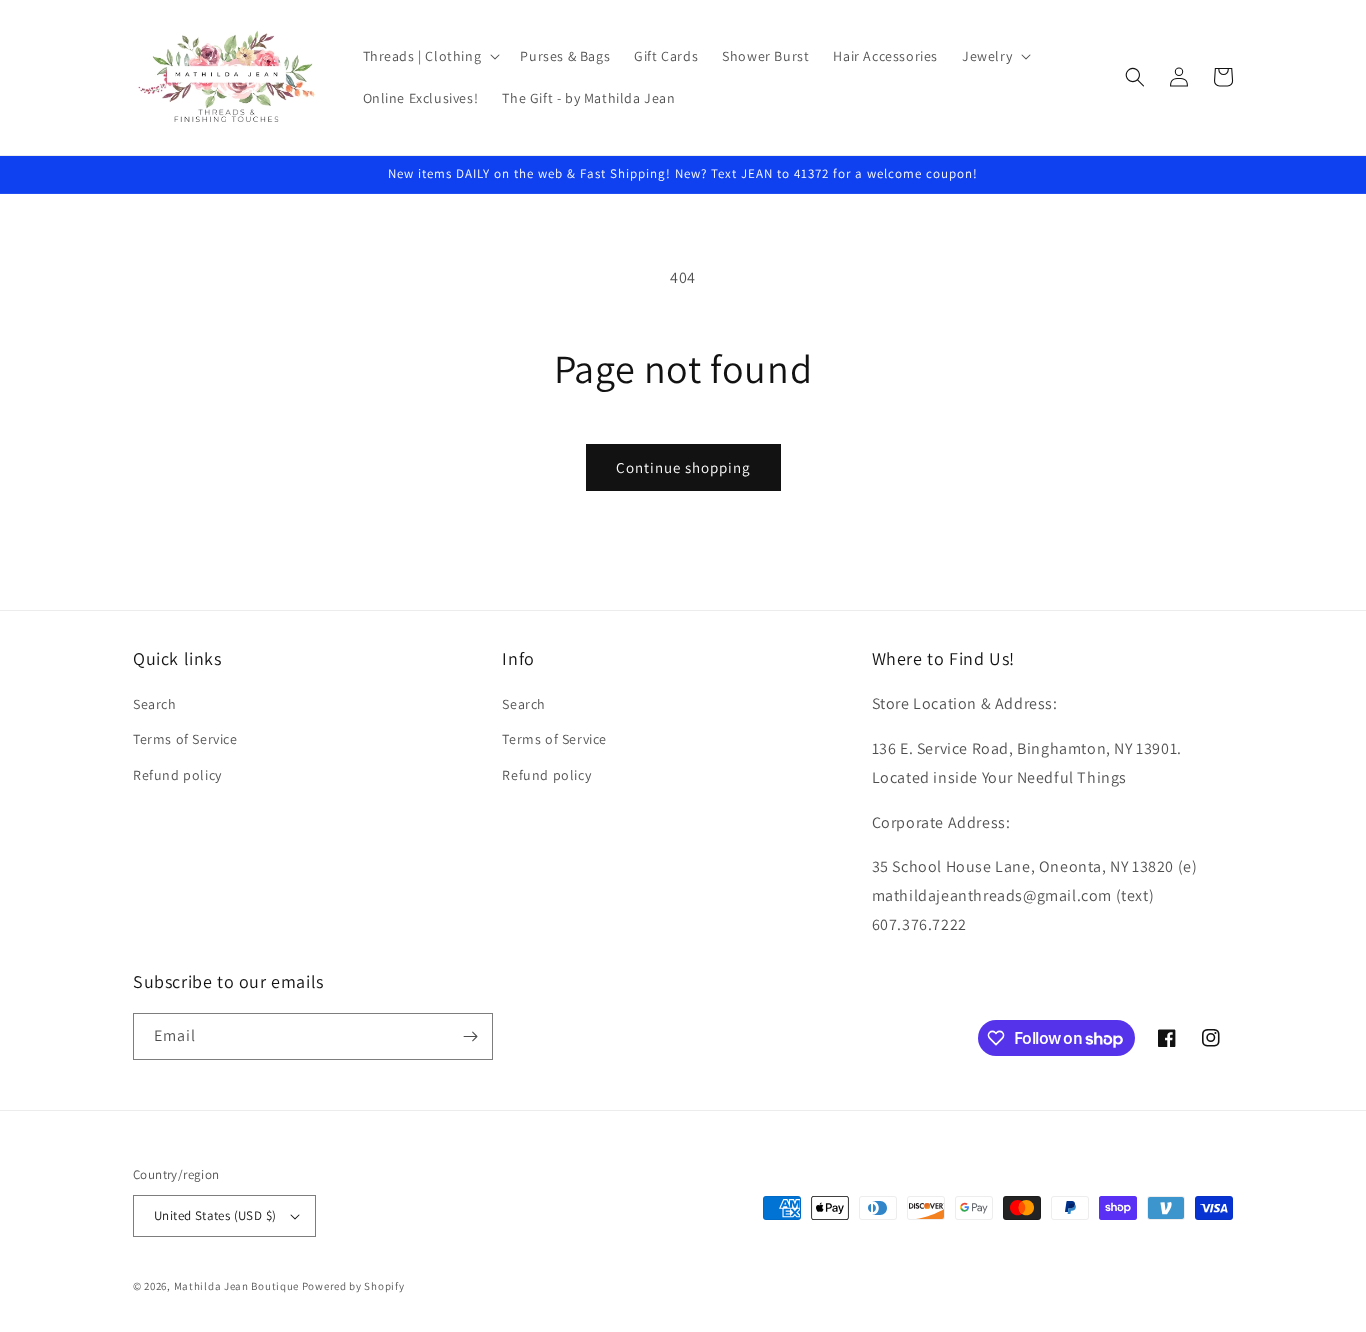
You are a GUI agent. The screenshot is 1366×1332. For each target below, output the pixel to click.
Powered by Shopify (353, 1286)
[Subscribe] (470, 1036)
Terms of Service (185, 739)
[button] (430, 56)
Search (155, 704)
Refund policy (177, 775)
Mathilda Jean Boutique (236, 1286)
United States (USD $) (215, 1215)
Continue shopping (683, 467)
